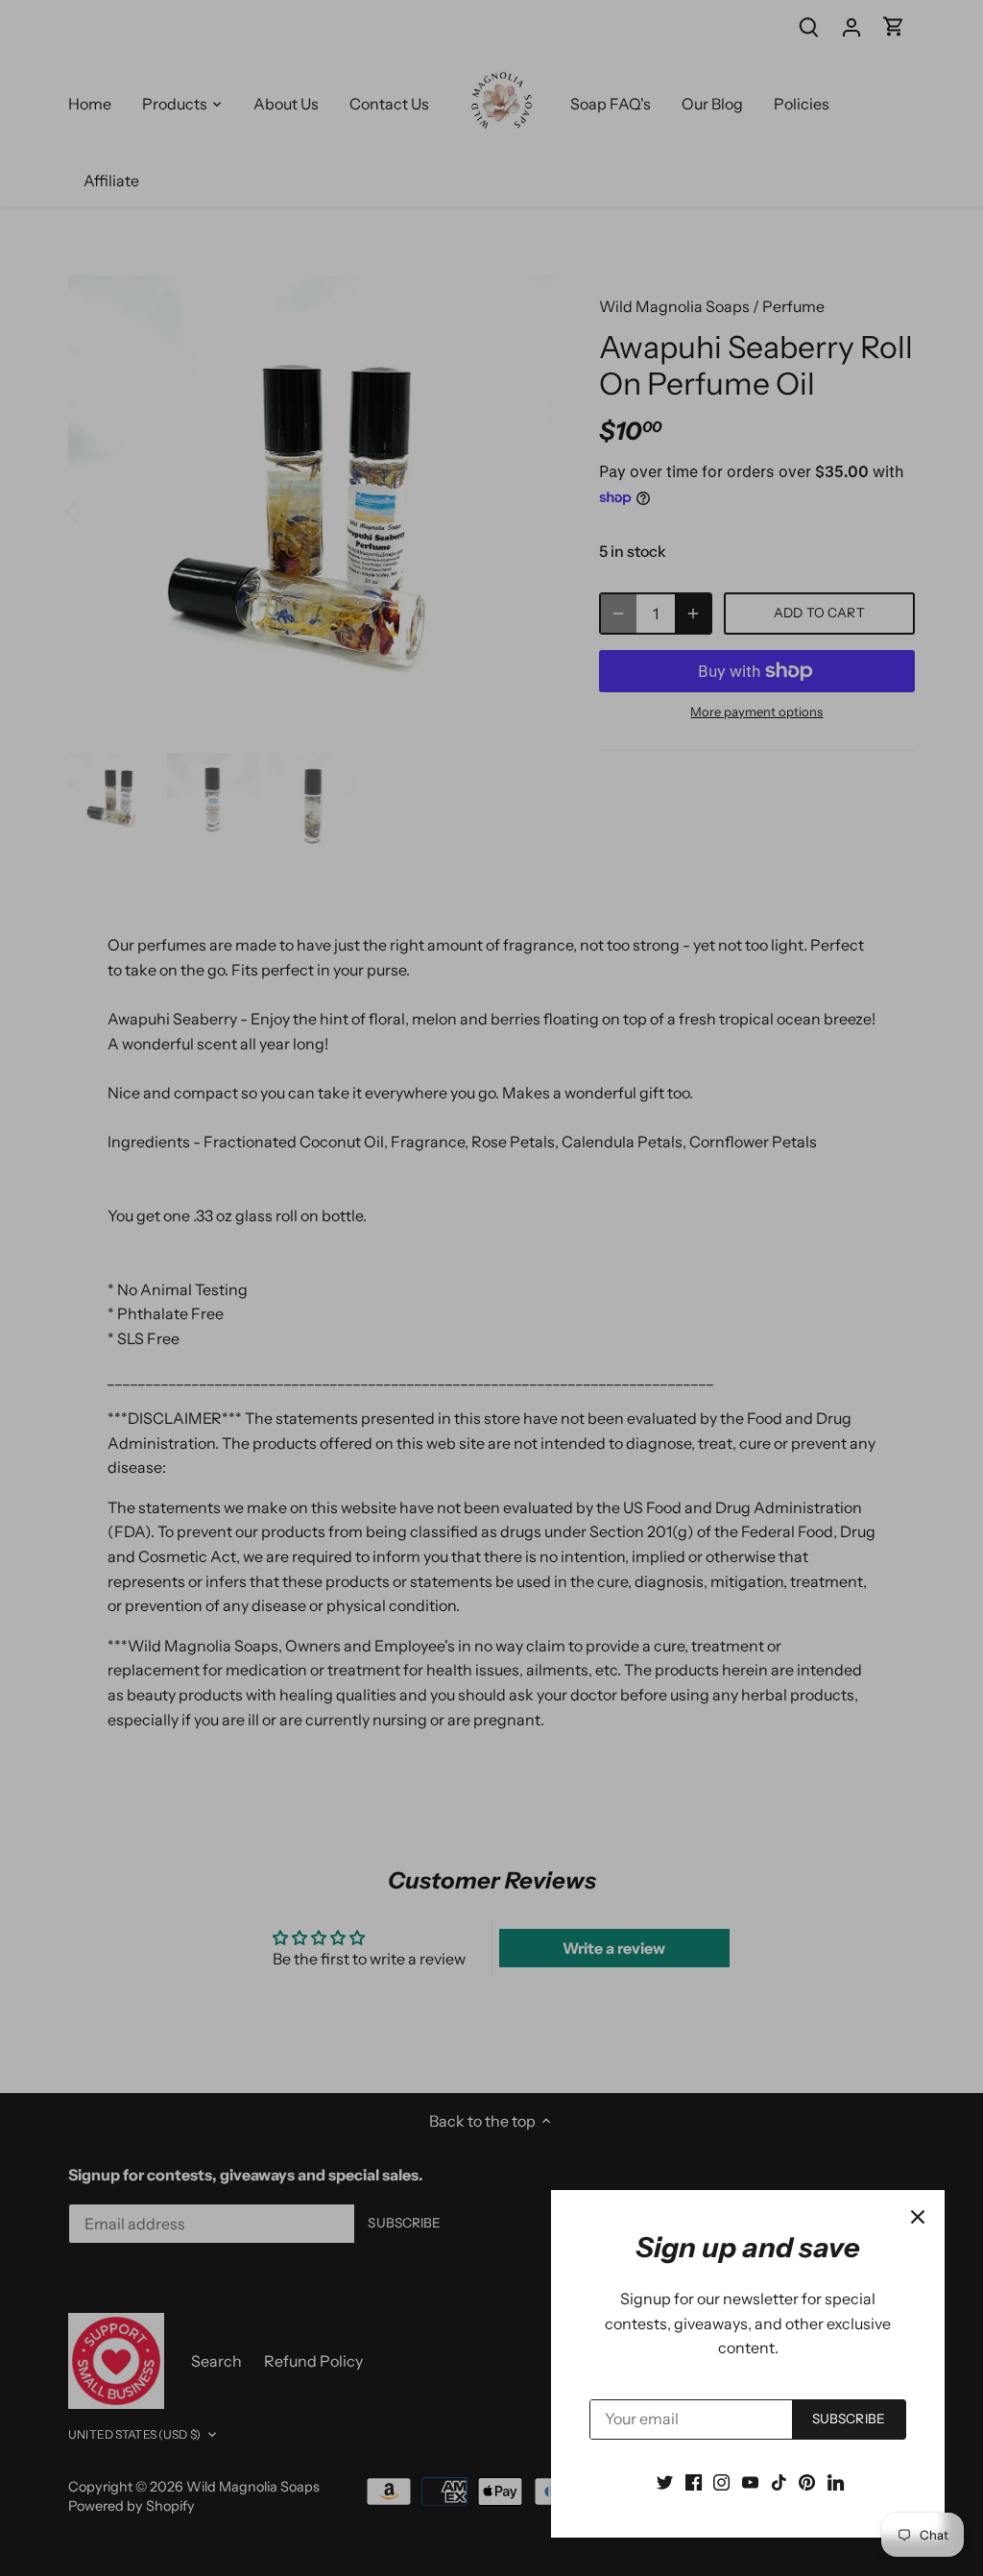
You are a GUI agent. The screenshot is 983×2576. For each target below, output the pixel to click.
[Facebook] (694, 2481)
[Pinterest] (807, 2481)
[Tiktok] (779, 2481)
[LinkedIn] (836, 2481)
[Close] (918, 2217)
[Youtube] (750, 2481)
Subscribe (849, 2419)
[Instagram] (721, 2481)
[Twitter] (665, 2481)
